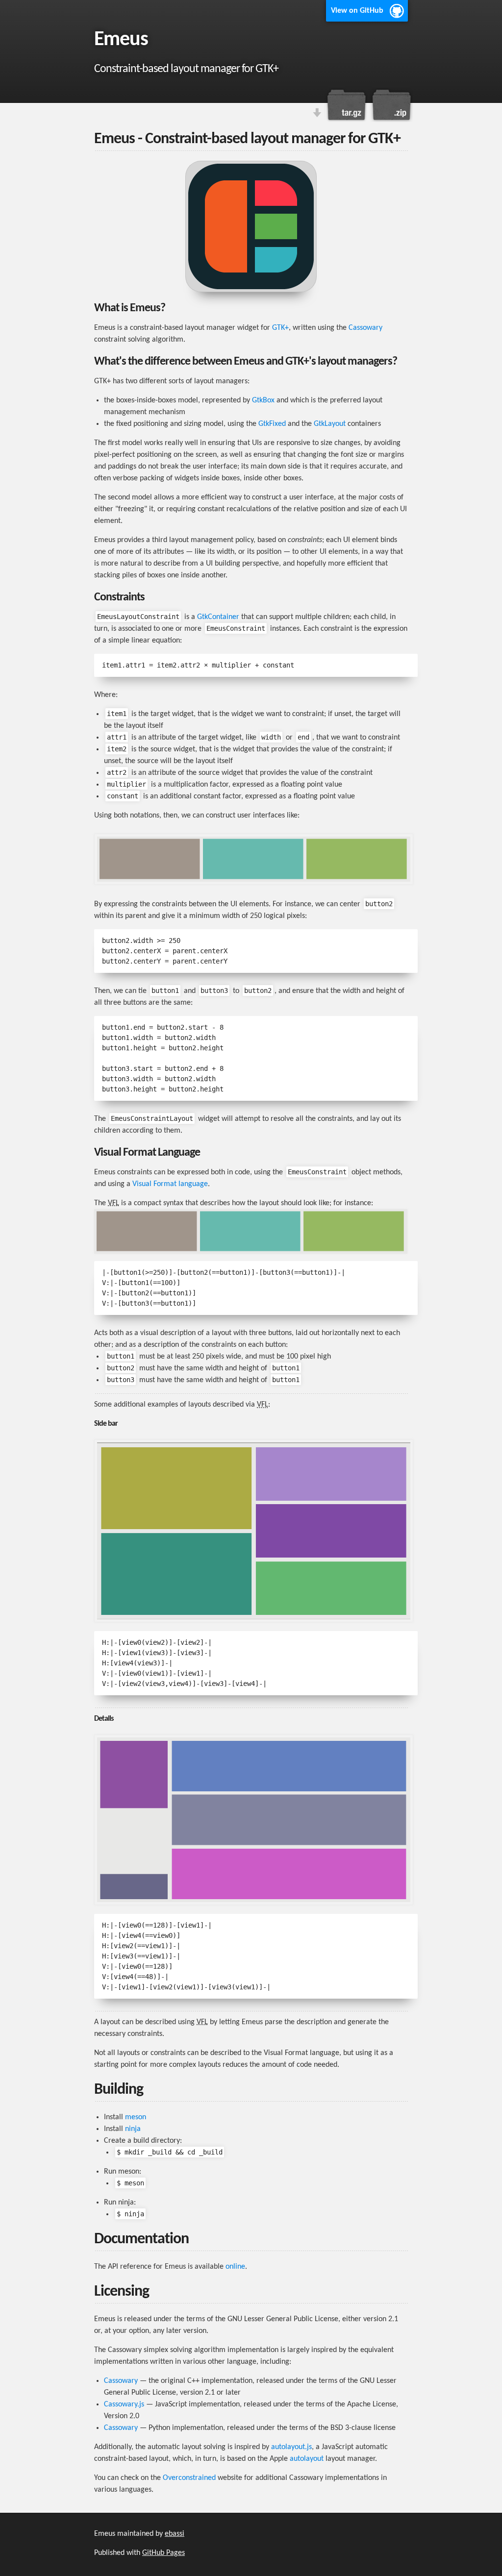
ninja (133, 2129)
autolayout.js (291, 2447)
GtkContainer (218, 617)
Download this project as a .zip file (391, 105)
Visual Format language (170, 1184)
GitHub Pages (163, 2553)
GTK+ (280, 328)
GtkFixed (272, 424)
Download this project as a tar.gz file (347, 105)
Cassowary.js (124, 2404)
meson (136, 2117)
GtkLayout (330, 424)
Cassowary (365, 328)
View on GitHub (357, 11)
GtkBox (263, 400)
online (235, 2267)
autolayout (307, 2459)
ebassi (175, 2534)
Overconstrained (189, 2478)
